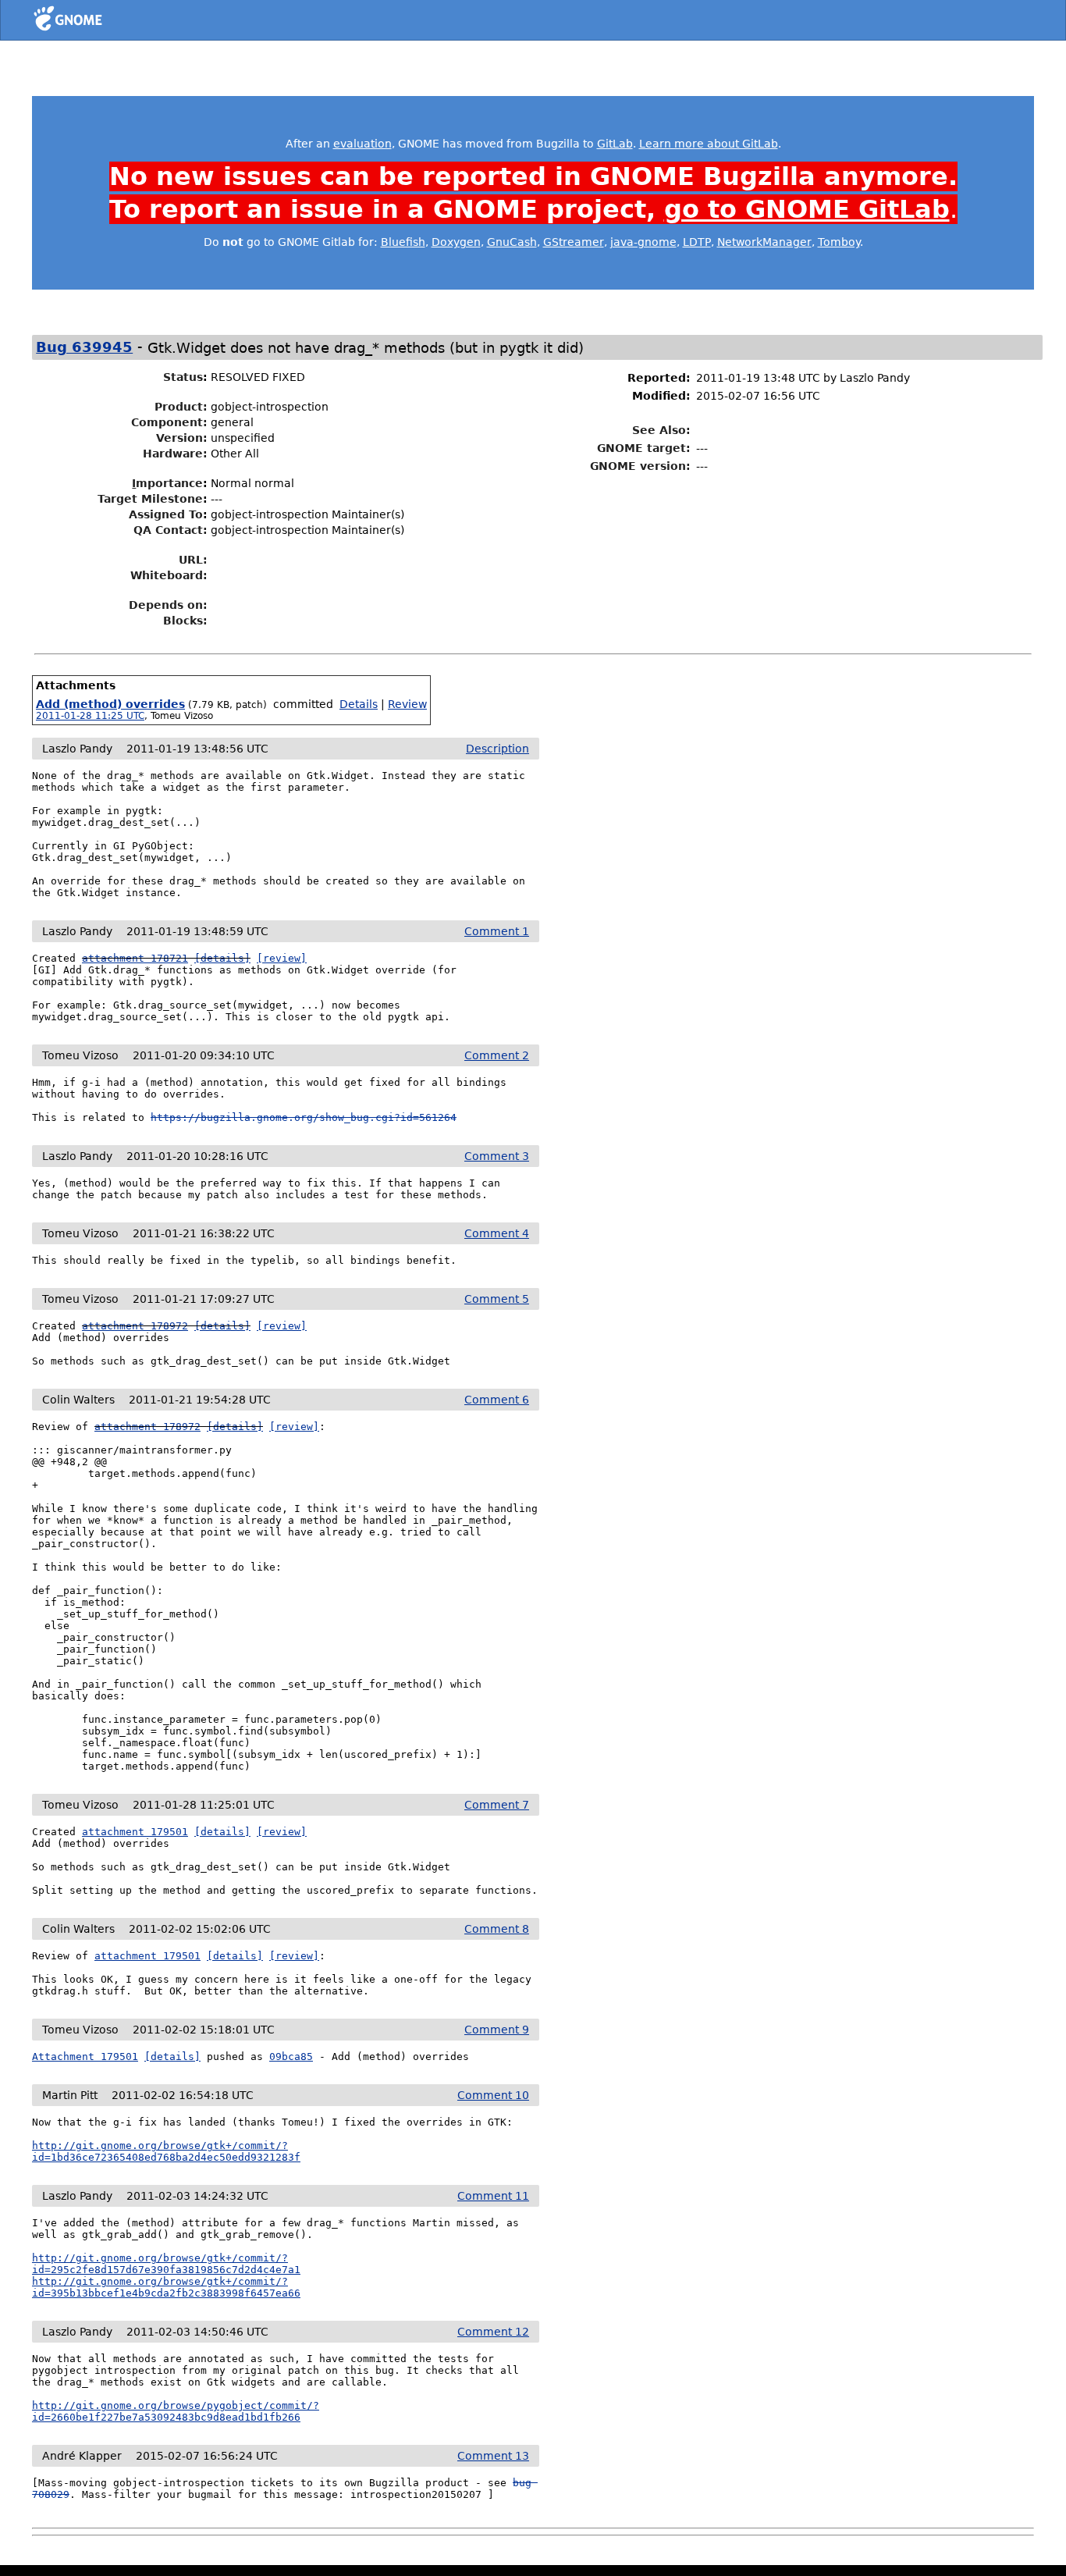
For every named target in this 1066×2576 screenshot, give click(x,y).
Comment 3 (497, 1156)
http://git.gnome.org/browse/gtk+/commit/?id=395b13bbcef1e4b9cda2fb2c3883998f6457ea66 (166, 2287)
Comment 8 (497, 1929)
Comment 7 (497, 1805)
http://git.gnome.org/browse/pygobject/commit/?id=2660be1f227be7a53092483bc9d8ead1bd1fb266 (176, 2411)
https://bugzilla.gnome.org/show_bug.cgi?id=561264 (304, 1117)
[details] (222, 958)
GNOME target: (644, 448)
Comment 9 (497, 2030)
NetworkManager (764, 242)
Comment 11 (493, 2196)
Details (359, 704)
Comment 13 (493, 2456)
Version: (182, 438)
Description (497, 749)
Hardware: (175, 454)
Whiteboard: (169, 575)
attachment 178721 (135, 958)
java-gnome (643, 242)
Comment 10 (493, 2095)
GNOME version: (640, 466)
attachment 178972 (135, 1326)
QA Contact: (171, 530)
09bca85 (291, 2057)
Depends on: (168, 605)
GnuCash (512, 242)
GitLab (615, 144)
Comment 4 (497, 1233)
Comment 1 (497, 931)
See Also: (661, 430)
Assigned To (166, 514)
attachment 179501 (135, 1832)
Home (96, 21)
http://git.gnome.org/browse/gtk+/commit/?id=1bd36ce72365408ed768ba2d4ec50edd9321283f (166, 2151)
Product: (181, 407)
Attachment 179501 (85, 2057)
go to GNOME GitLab (807, 209)
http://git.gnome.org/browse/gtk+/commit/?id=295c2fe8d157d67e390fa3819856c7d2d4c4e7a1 (166, 2264)
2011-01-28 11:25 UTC (90, 716)
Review (407, 704)
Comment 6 (497, 1400)
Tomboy (839, 242)
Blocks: (185, 621)
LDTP (697, 242)
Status (183, 377)
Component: (169, 422)
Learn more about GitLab (709, 144)
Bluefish (403, 242)
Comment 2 (497, 1055)
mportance (167, 483)
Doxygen (456, 242)
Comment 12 (493, 2332)
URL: (193, 560)
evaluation (362, 144)
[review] (282, 958)
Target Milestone (150, 499)
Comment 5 (497, 1299)
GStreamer (574, 242)
